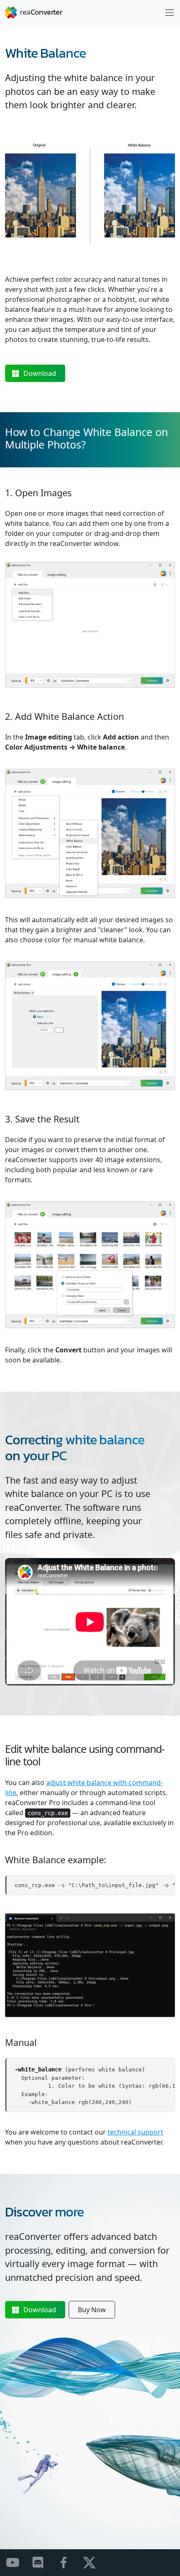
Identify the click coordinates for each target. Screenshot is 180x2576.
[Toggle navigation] (170, 13)
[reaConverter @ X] (94, 2562)
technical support (135, 2132)
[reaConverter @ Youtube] (18, 2562)
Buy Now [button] (92, 2310)
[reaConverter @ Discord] (43, 2562)
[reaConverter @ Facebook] (69, 2562)
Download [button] (40, 373)
